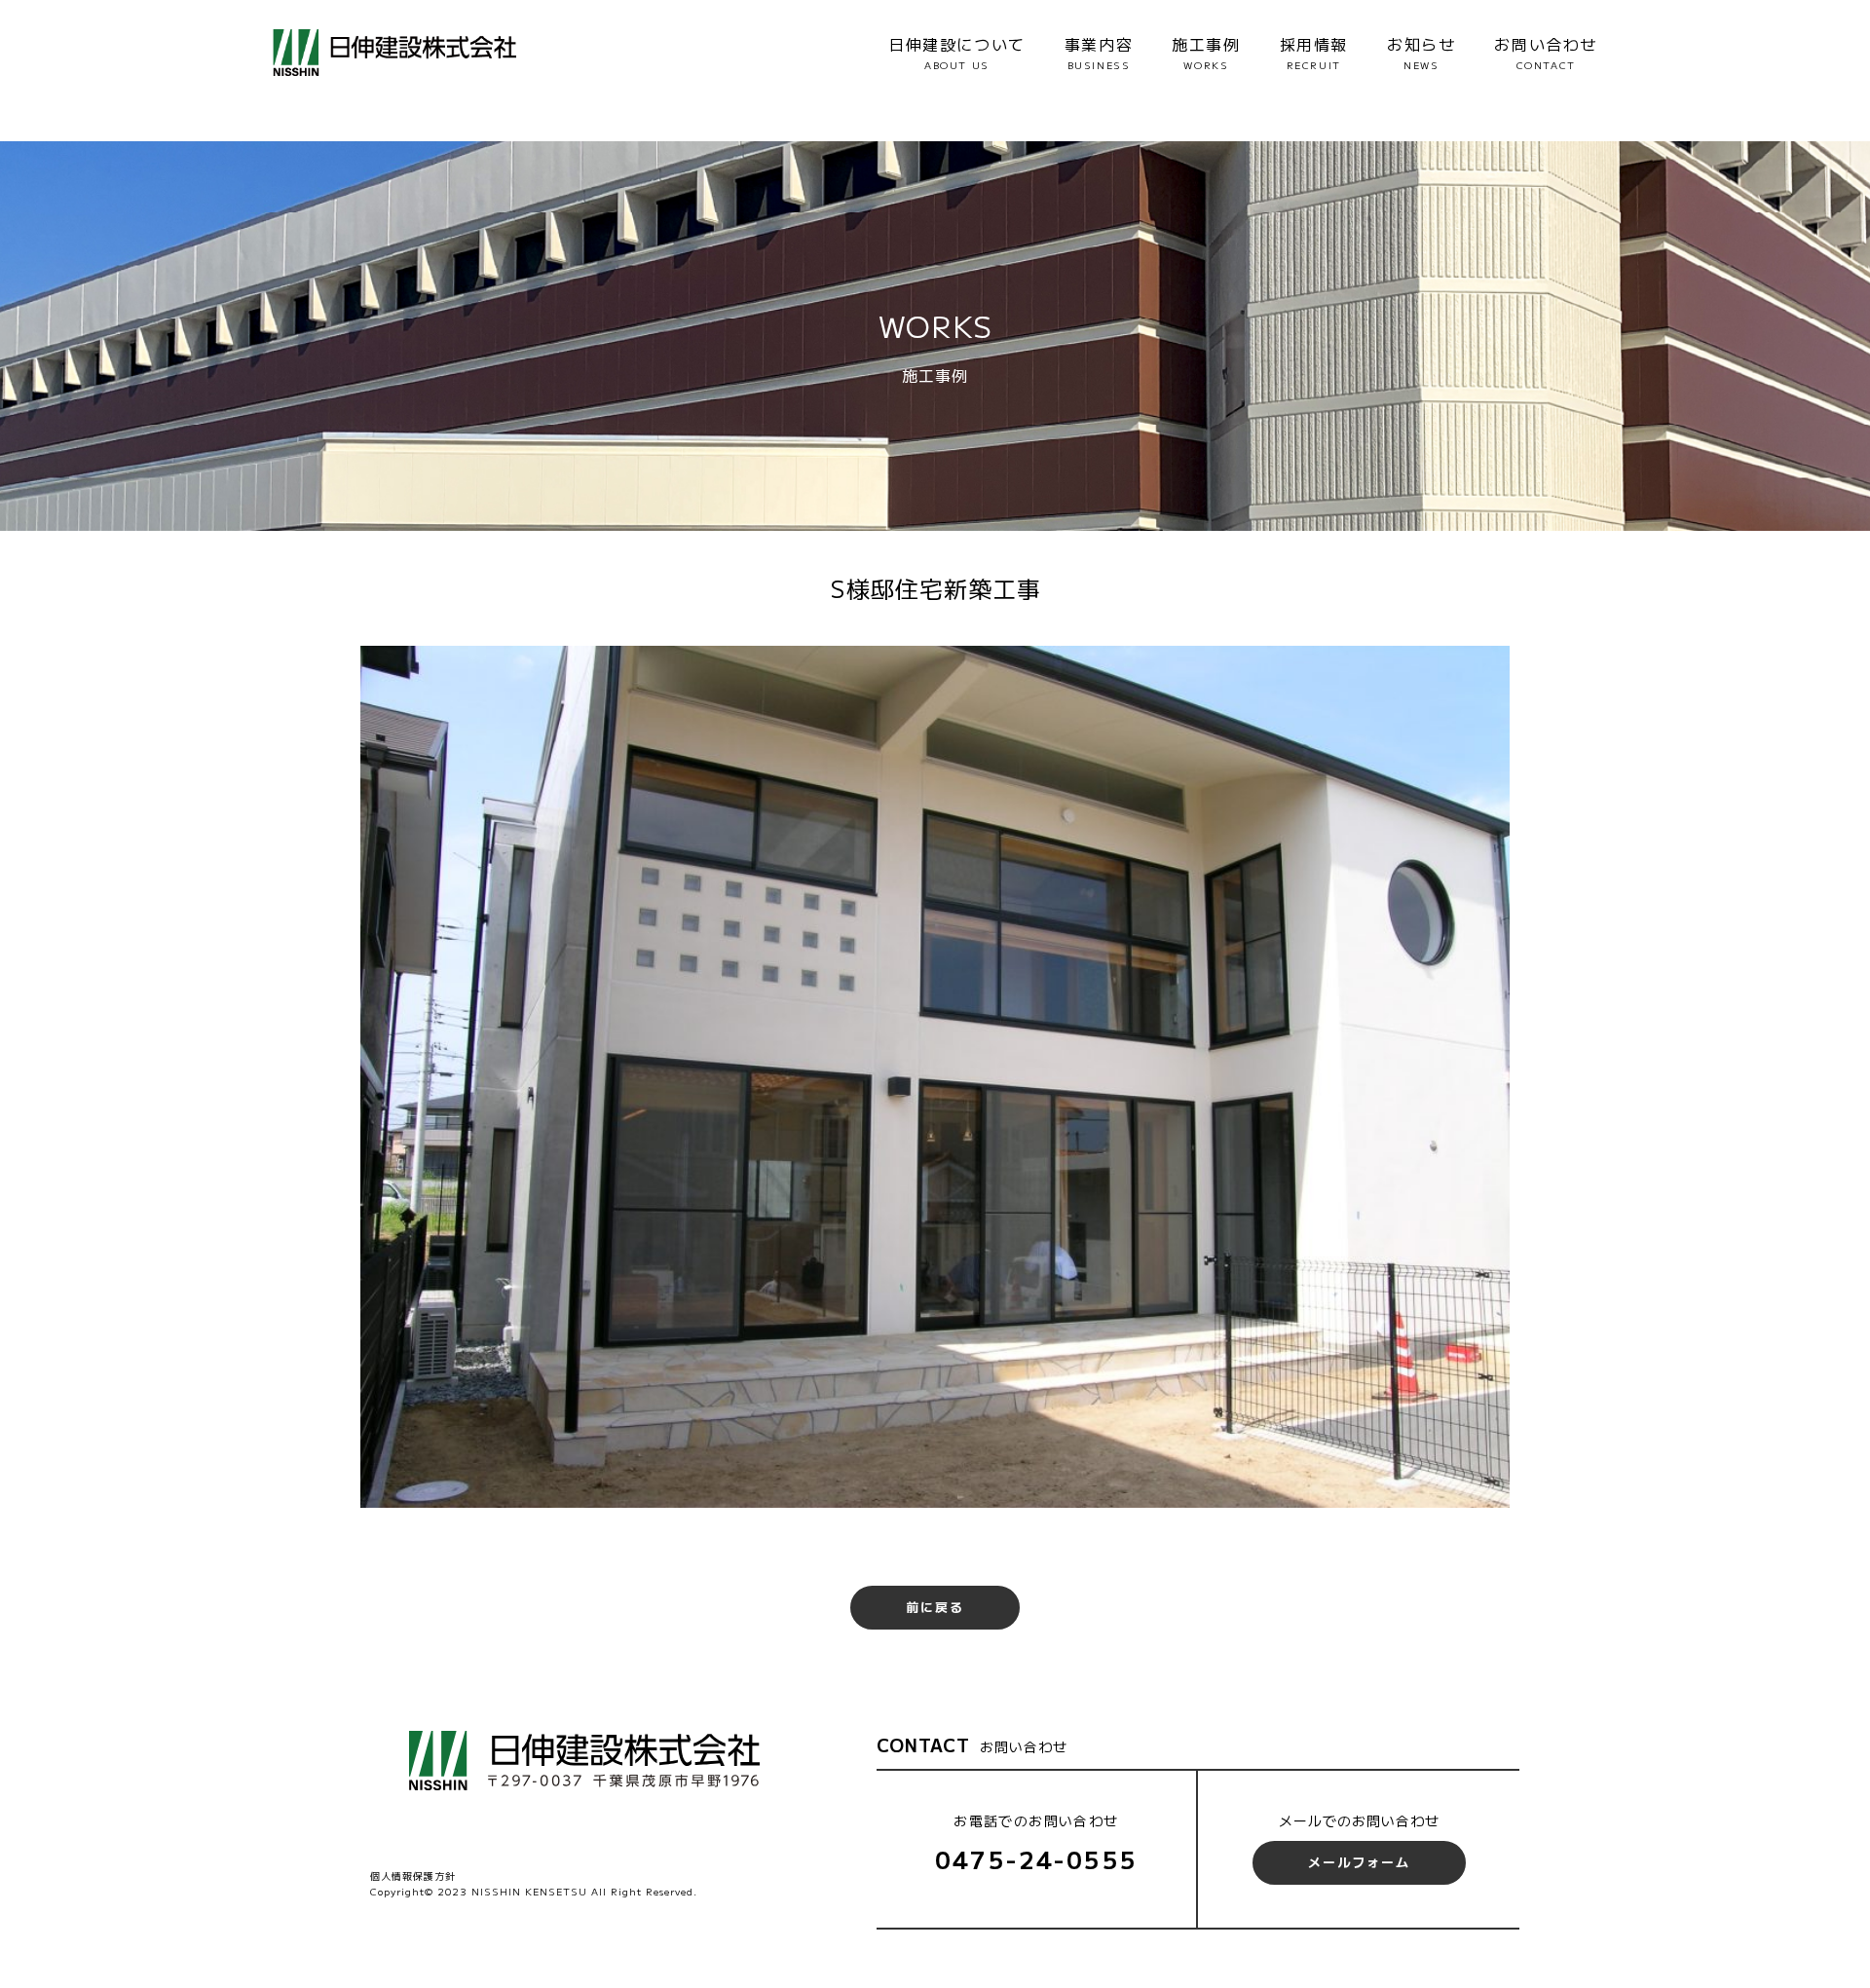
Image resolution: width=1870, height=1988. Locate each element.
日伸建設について (957, 52)
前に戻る (935, 1607)
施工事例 (1206, 52)
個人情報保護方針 (413, 1875)
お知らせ (1421, 52)
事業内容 (1099, 52)
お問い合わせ (1546, 52)
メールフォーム (1359, 1862)
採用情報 (1314, 52)
